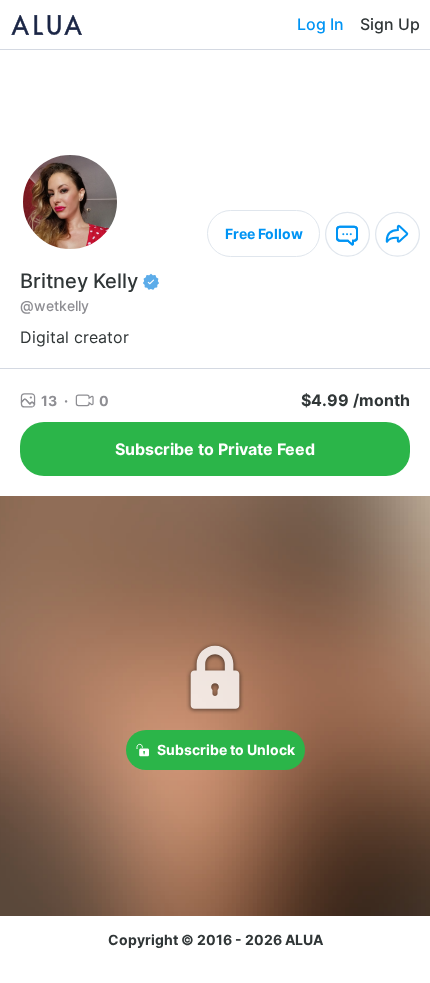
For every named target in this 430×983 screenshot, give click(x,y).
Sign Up (390, 24)
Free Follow (264, 233)
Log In (320, 24)
